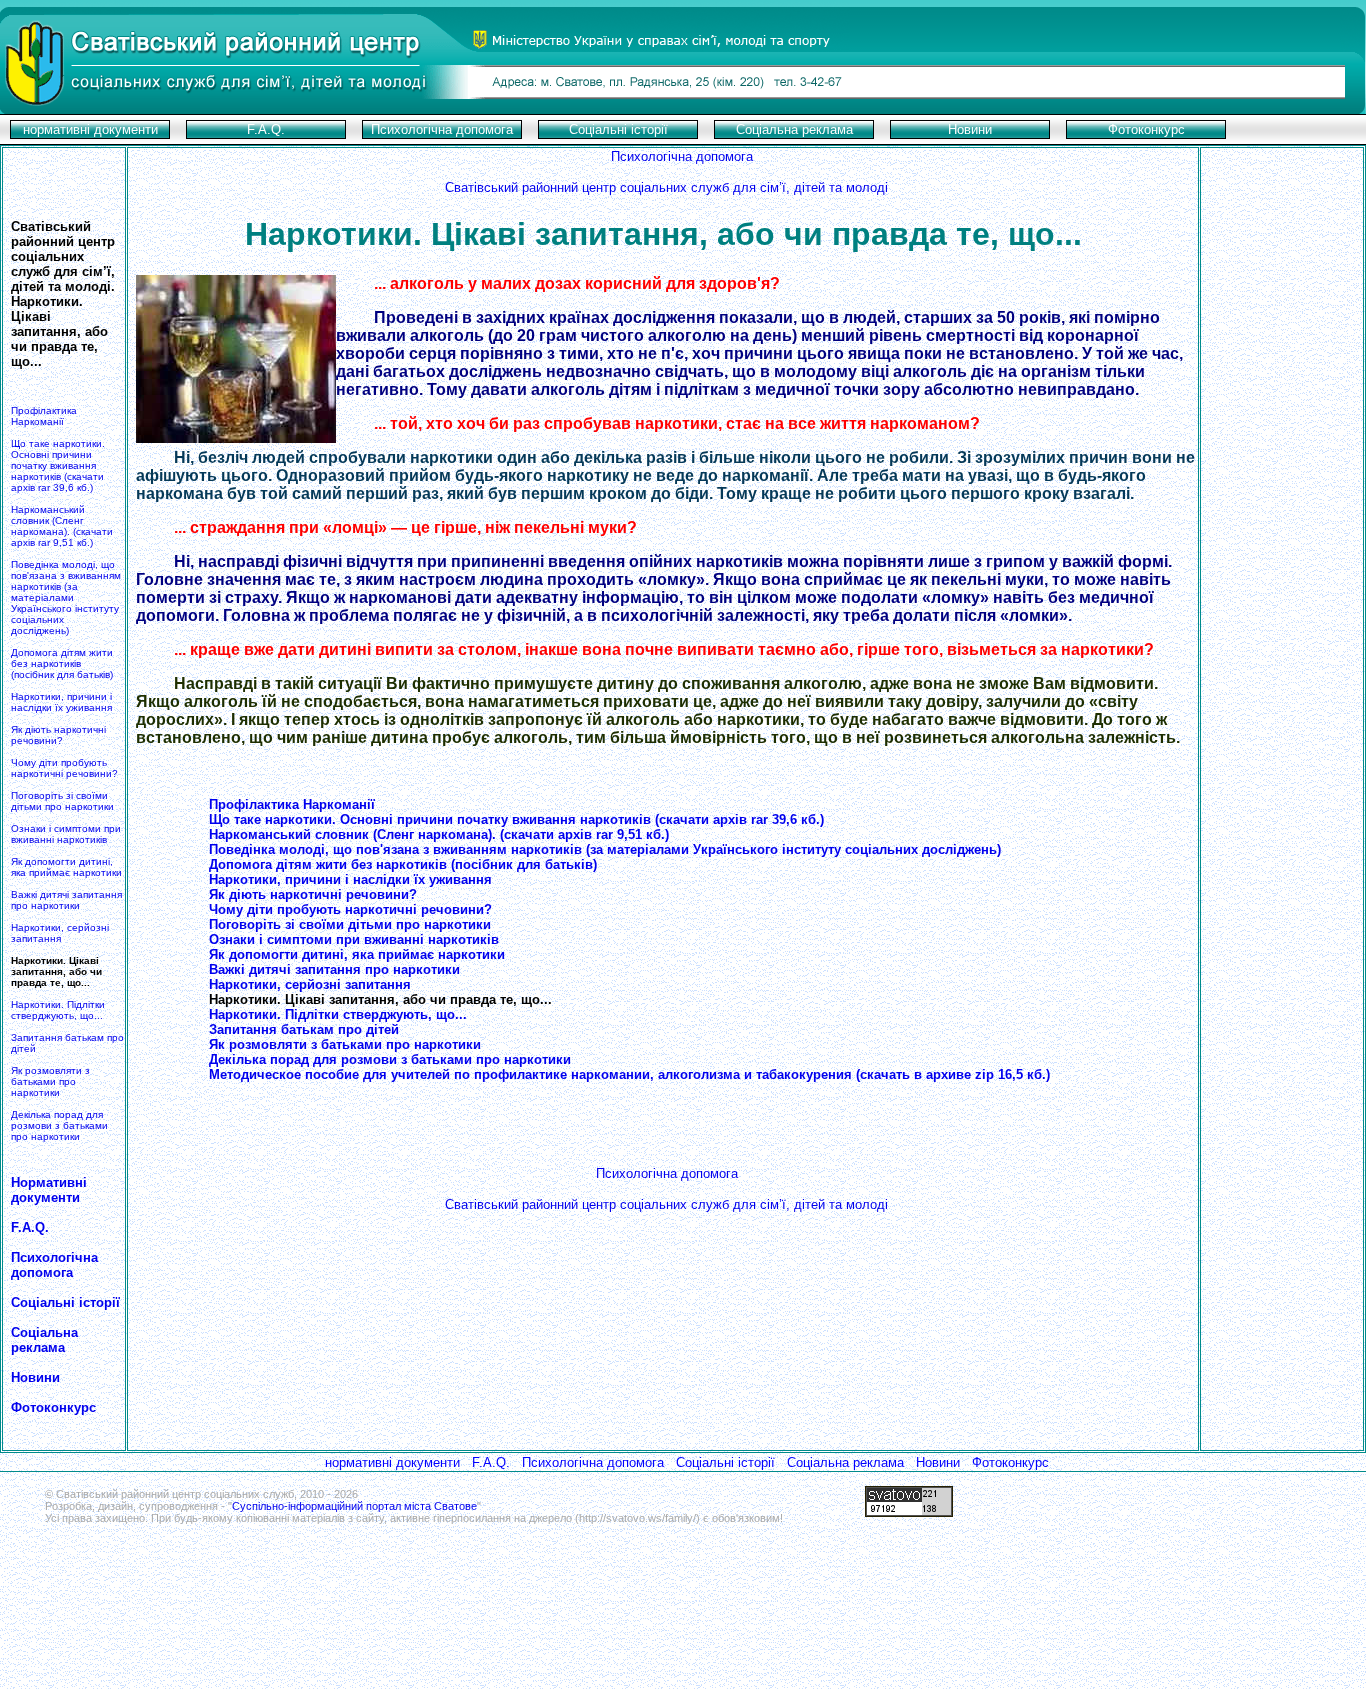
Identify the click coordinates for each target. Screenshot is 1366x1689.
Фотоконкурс (1010, 1462)
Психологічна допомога (54, 1265)
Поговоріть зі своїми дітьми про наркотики (62, 801)
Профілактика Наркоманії (44, 416)
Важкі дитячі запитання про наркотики (66, 900)
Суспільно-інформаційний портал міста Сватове (354, 1506)
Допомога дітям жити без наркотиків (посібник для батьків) (62, 663)
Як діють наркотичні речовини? (58, 735)
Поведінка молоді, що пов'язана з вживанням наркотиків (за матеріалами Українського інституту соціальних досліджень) (66, 597)
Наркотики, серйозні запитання (60, 933)
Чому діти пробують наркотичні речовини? (64, 768)
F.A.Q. (30, 1227)
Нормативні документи (49, 1190)
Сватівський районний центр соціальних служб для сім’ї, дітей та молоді (666, 187)
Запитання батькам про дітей (304, 1029)
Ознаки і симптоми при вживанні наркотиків (66, 834)
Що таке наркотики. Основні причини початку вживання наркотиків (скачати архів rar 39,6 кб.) (58, 465)
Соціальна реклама (44, 1340)
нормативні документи (392, 1462)
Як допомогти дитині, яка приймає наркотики (66, 867)
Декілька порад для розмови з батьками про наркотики (59, 1125)
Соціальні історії (65, 1302)
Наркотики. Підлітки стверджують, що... (58, 1010)
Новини (35, 1377)
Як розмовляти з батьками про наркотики (50, 1081)
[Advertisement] (1282, 539)
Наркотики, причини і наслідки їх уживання (61, 702)
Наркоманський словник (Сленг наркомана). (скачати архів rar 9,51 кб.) (62, 526)
